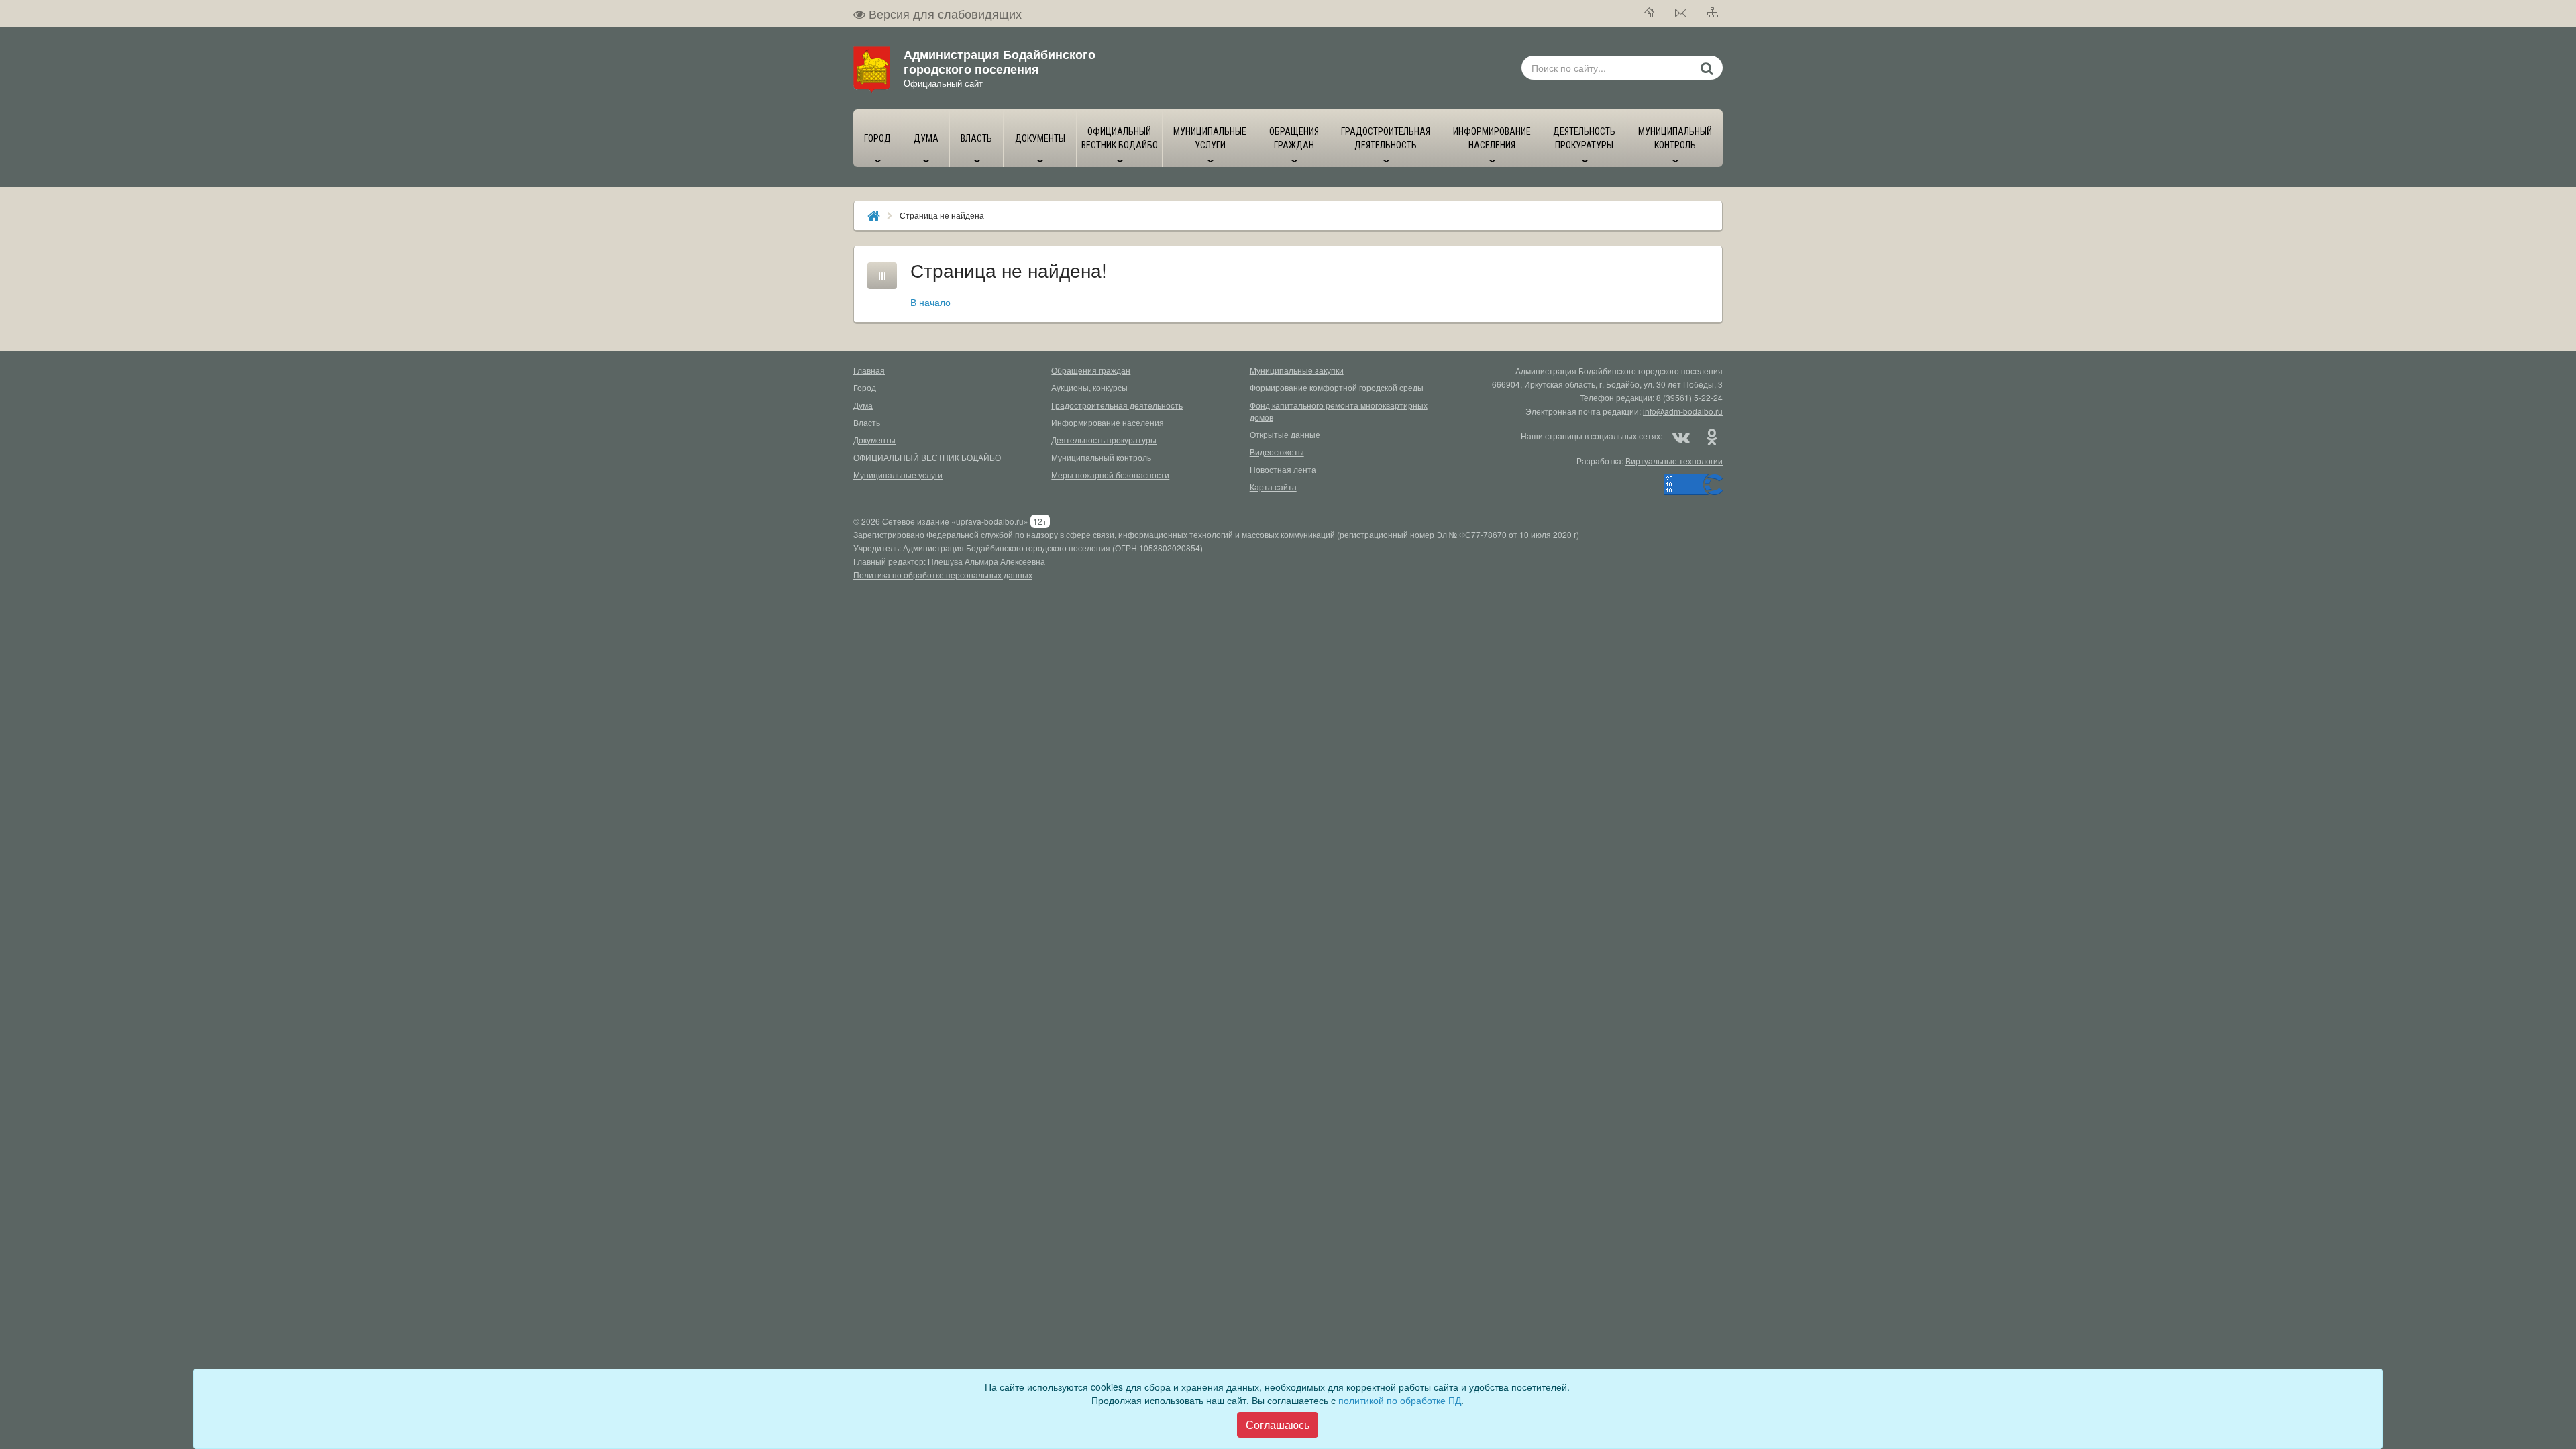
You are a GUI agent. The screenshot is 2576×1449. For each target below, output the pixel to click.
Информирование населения (1108, 422)
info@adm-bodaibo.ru (1683, 411)
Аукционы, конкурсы (1089, 387)
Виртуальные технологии (1674, 461)
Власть (867, 422)
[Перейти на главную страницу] (1650, 13)
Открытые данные (1285, 434)
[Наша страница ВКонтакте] (1681, 436)
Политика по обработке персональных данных (943, 575)
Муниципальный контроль (1101, 457)
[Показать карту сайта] (1713, 13)
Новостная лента (1283, 469)
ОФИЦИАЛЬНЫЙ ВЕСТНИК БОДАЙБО (927, 457)
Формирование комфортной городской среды (1337, 387)
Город (865, 387)
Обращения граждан (1091, 370)
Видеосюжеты (1277, 452)
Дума (863, 405)
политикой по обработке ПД (1400, 1400)
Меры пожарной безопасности (1110, 475)
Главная (869, 370)
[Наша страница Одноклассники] (1711, 436)
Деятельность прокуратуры (1104, 440)
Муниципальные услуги (898, 475)
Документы (874, 440)
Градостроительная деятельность (1117, 405)
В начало (930, 302)
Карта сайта (1273, 487)
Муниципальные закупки (1297, 370)
